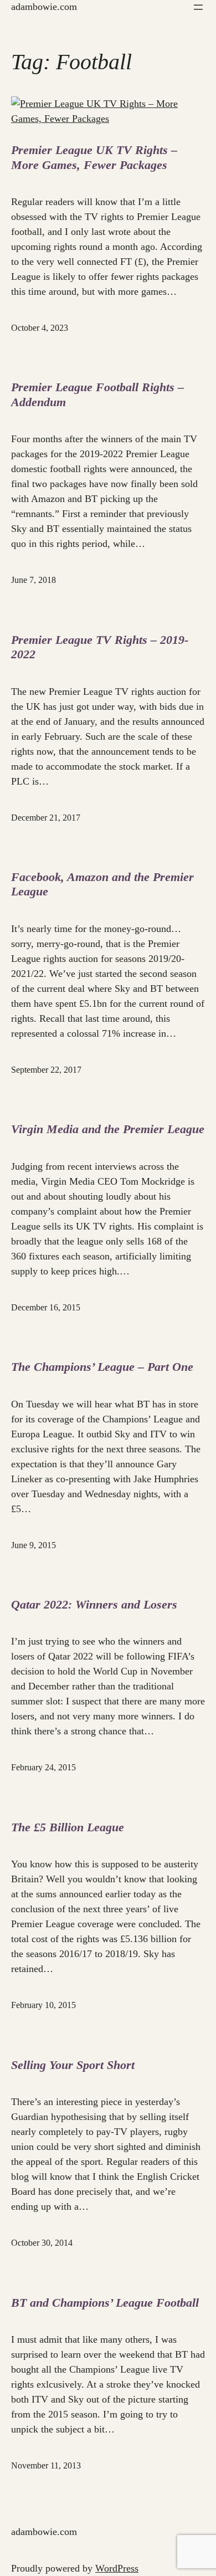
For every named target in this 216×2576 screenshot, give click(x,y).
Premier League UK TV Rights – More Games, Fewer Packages (94, 157)
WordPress (117, 2568)
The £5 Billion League (68, 1827)
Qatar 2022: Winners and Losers (94, 1604)
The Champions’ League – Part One (102, 1367)
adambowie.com (44, 7)
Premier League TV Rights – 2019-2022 (100, 647)
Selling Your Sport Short (73, 2065)
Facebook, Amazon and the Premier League (102, 884)
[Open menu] (198, 7)
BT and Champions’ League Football (105, 2303)
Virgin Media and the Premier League (108, 1129)
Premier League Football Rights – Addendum (97, 394)
